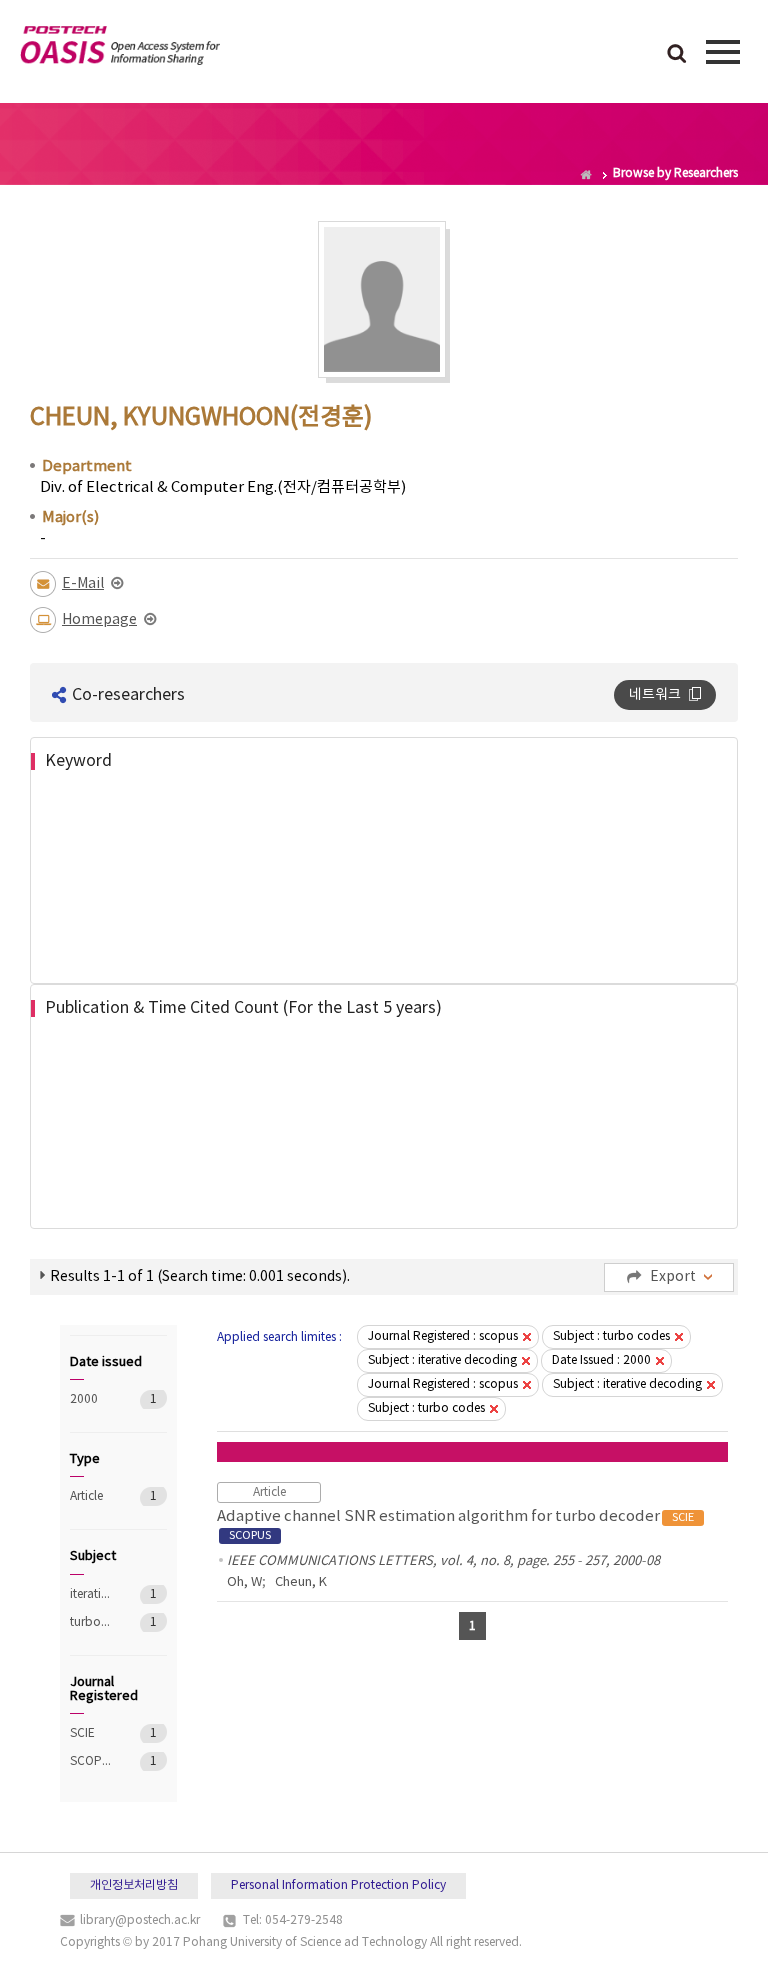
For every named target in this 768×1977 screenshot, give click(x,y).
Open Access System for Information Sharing (120, 49)
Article (90, 1496)
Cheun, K (301, 1582)
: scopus (443, 1336)
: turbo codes (611, 1336)
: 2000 (601, 1360)
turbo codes (90, 1622)
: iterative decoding (442, 1360)
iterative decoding (90, 1594)
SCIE (90, 1733)
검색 (677, 55)
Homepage (99, 620)
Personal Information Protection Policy (338, 1885)
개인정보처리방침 (134, 1885)
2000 (90, 1399)
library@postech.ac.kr (140, 1920)
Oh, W (244, 1582)
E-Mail (83, 584)
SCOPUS (90, 1761)
